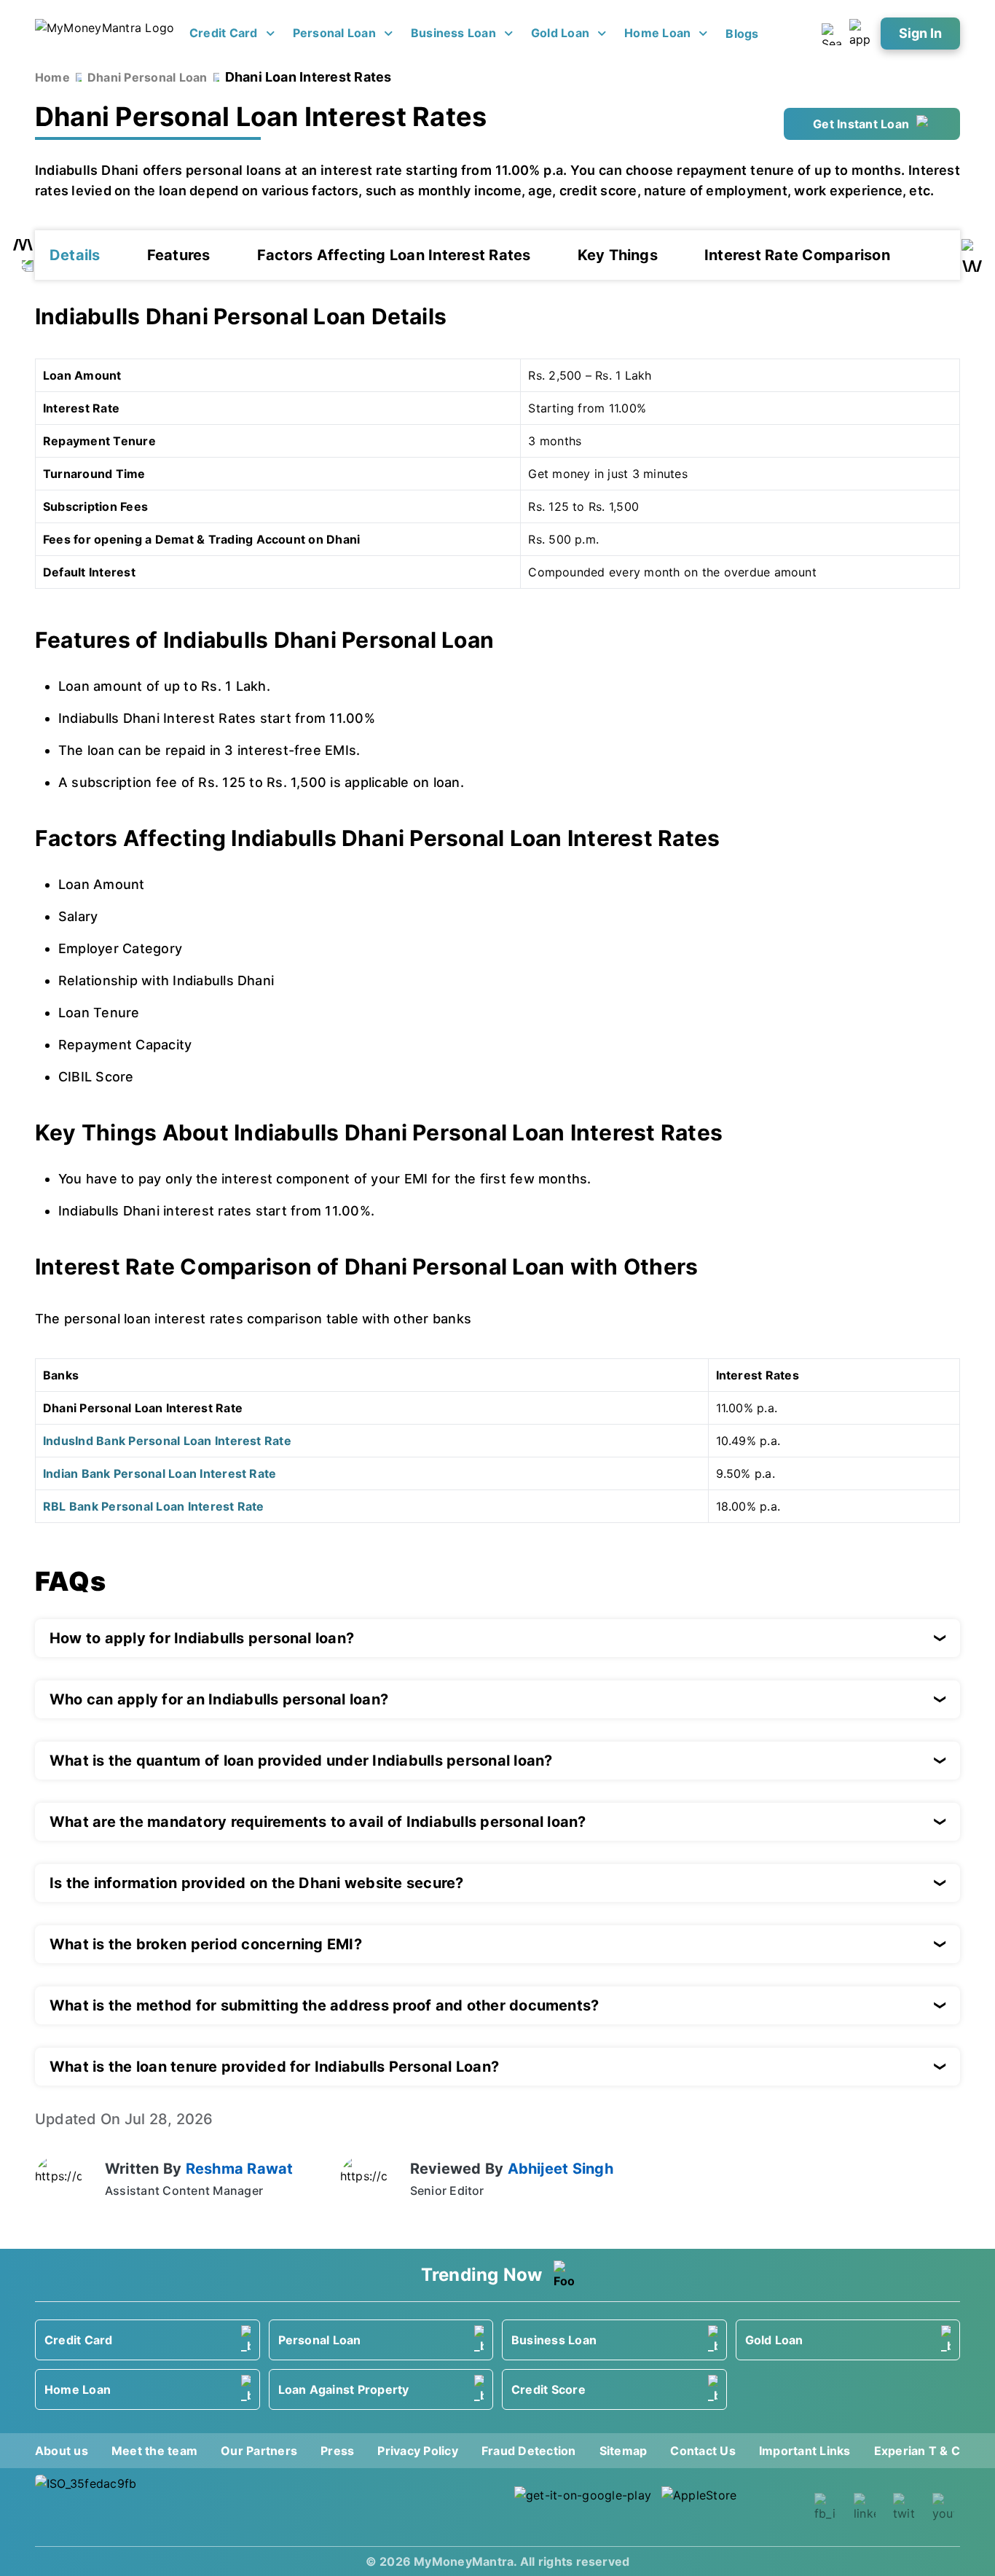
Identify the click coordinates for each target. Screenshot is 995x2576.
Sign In (920, 33)
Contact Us (703, 2451)
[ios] (731, 2507)
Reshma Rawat (240, 2169)
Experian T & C (917, 2451)
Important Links (805, 2451)
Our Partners (259, 2451)
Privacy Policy (417, 2451)
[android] (583, 2507)
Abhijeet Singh (561, 2169)
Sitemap (624, 2451)
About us (62, 2451)
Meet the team (154, 2451)
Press (337, 2451)
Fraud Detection (529, 2451)
